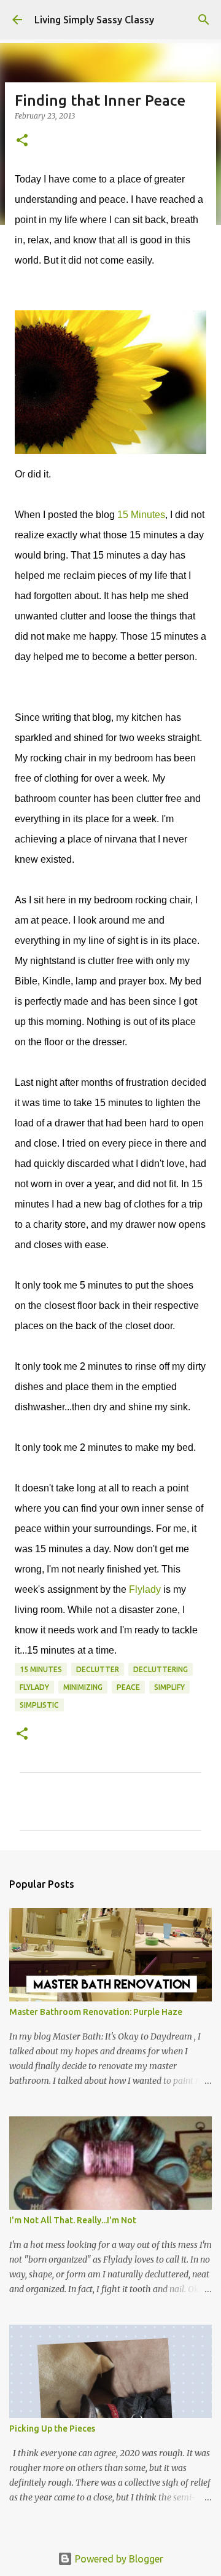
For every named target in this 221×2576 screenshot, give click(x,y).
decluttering (161, 1669)
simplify (169, 1687)
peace (128, 1687)
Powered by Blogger (118, 2559)
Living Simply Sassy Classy (94, 20)
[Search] (204, 20)
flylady (34, 1687)
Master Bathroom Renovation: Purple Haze (96, 2012)
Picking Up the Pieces (52, 2429)
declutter (98, 1669)
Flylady (146, 1589)
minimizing (83, 1687)
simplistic (39, 1705)
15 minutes (41, 1669)
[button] (22, 141)
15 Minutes (141, 515)
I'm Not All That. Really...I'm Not (73, 2220)
